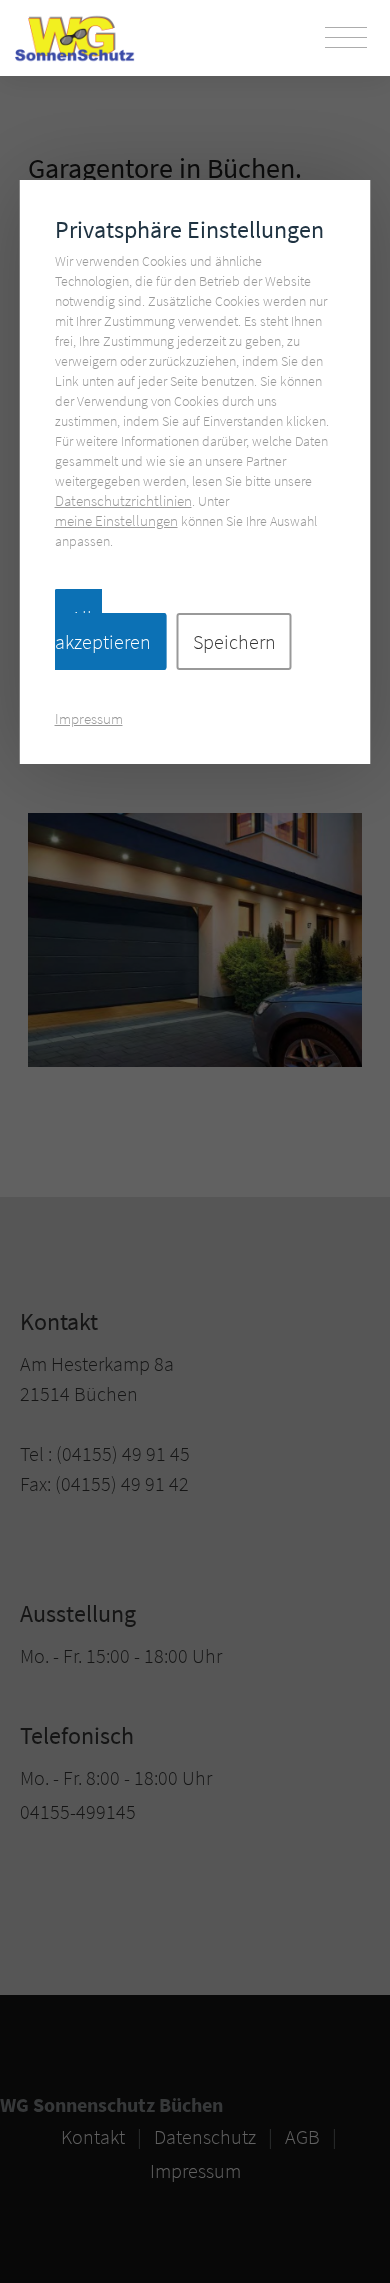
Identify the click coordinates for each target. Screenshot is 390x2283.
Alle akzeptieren (103, 629)
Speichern (234, 641)
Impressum (89, 718)
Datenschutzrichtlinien (123, 500)
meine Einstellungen (116, 520)
